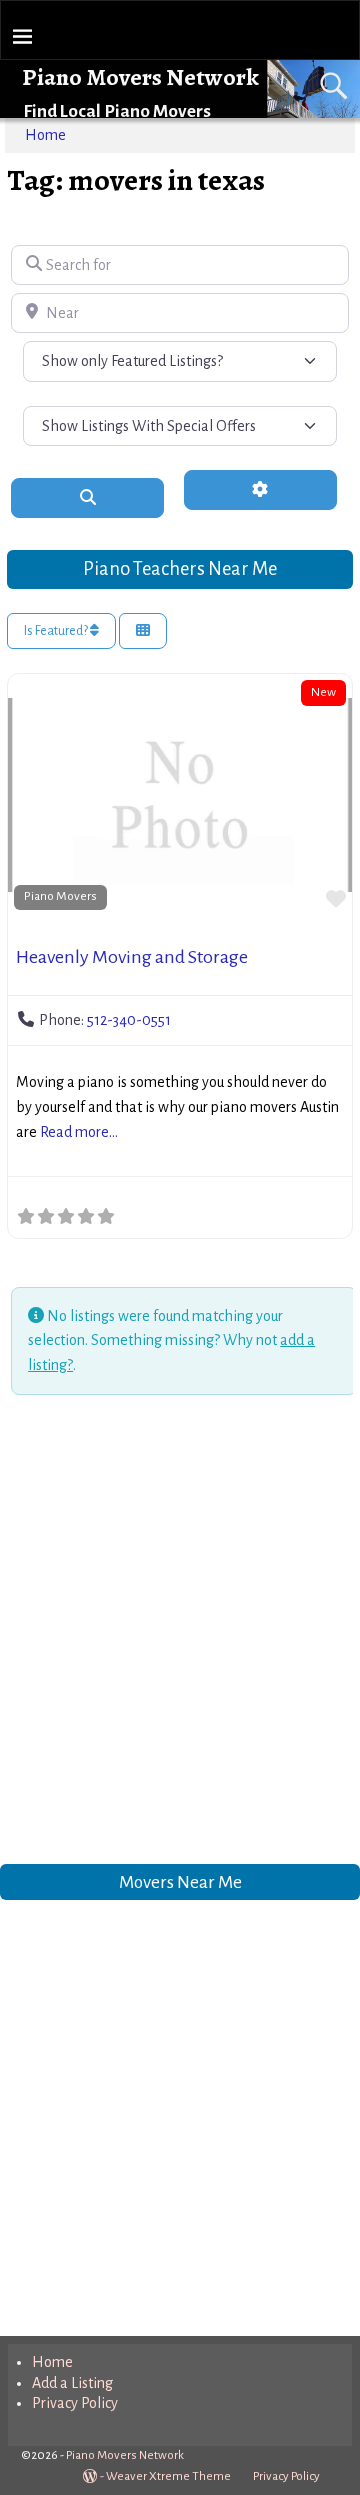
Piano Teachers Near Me (180, 569)
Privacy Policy (75, 2403)
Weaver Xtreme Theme (168, 2476)
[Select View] (143, 631)
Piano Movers (60, 896)
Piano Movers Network (140, 77)
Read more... (79, 1132)
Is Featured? (57, 631)
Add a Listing (72, 2383)
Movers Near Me (180, 1882)
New (323, 692)
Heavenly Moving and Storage (132, 957)
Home (45, 135)
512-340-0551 (129, 1020)
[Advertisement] (180, 1633)
